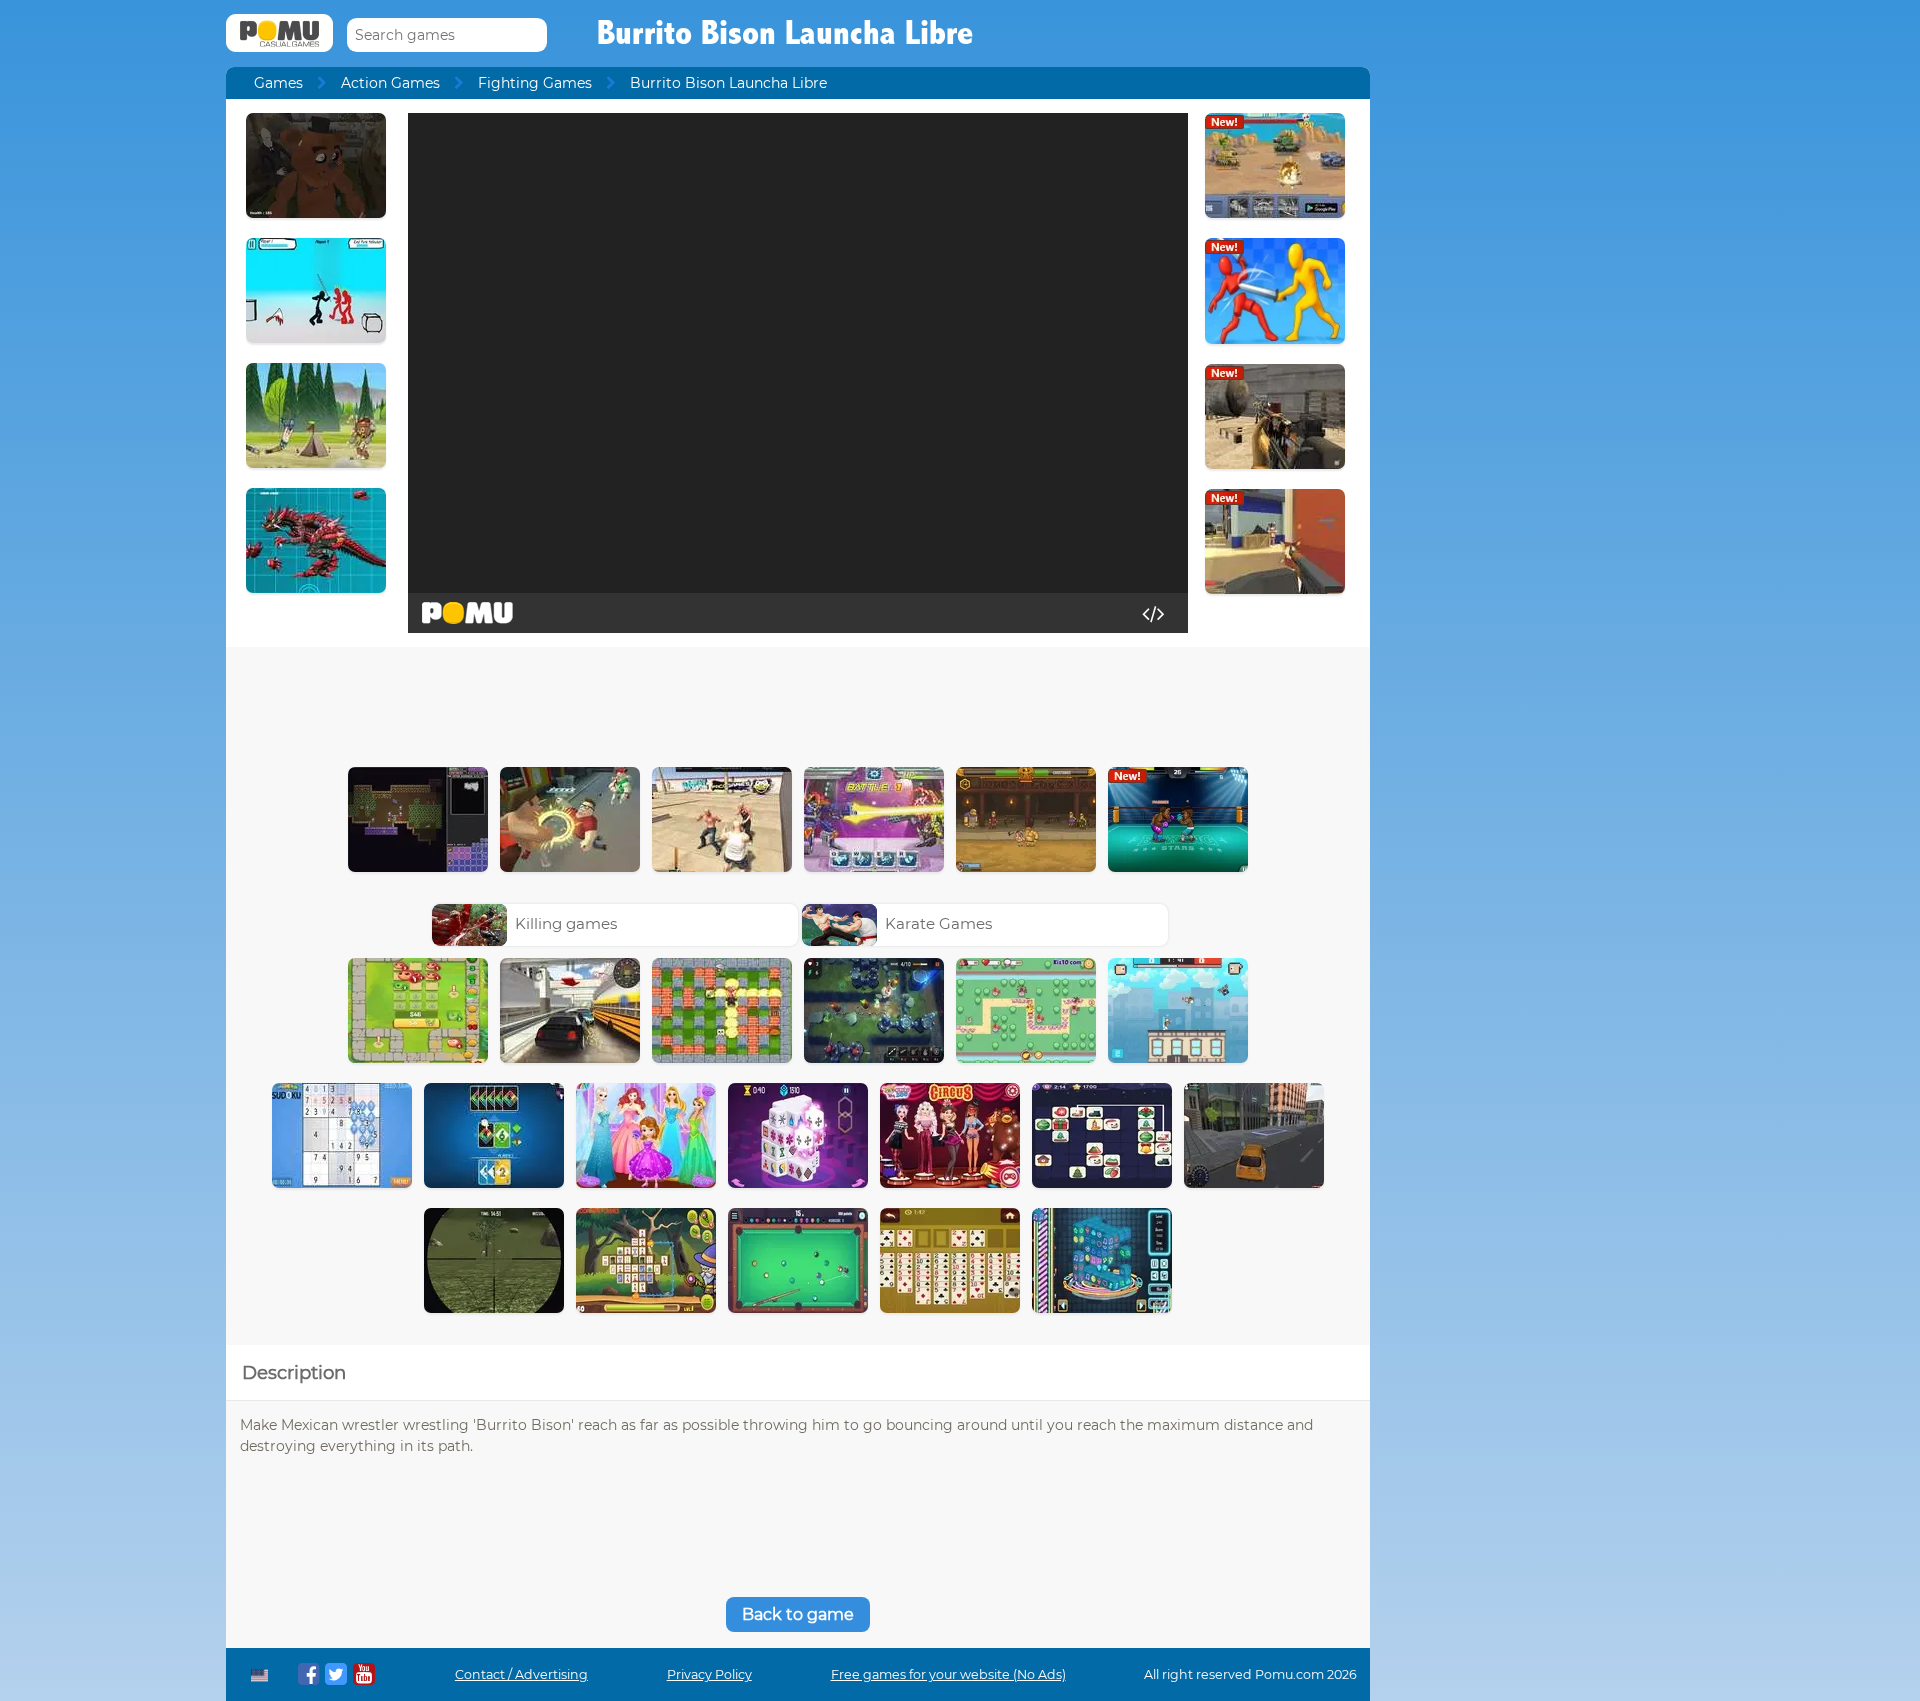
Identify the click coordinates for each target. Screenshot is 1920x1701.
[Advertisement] (798, 702)
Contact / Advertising (521, 1674)
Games (278, 83)
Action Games (390, 83)
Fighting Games (535, 83)
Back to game (798, 1614)
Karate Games (938, 923)
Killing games (566, 923)
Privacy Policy (709, 1674)
